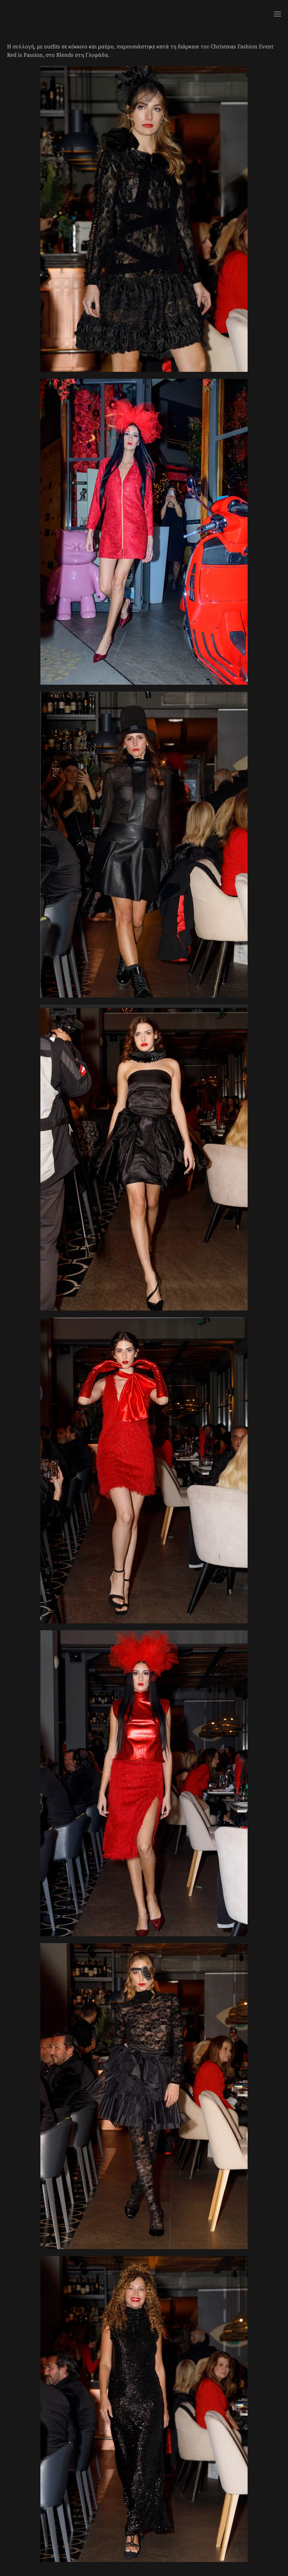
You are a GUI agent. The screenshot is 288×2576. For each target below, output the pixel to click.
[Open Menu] (277, 14)
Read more (144, 239)
